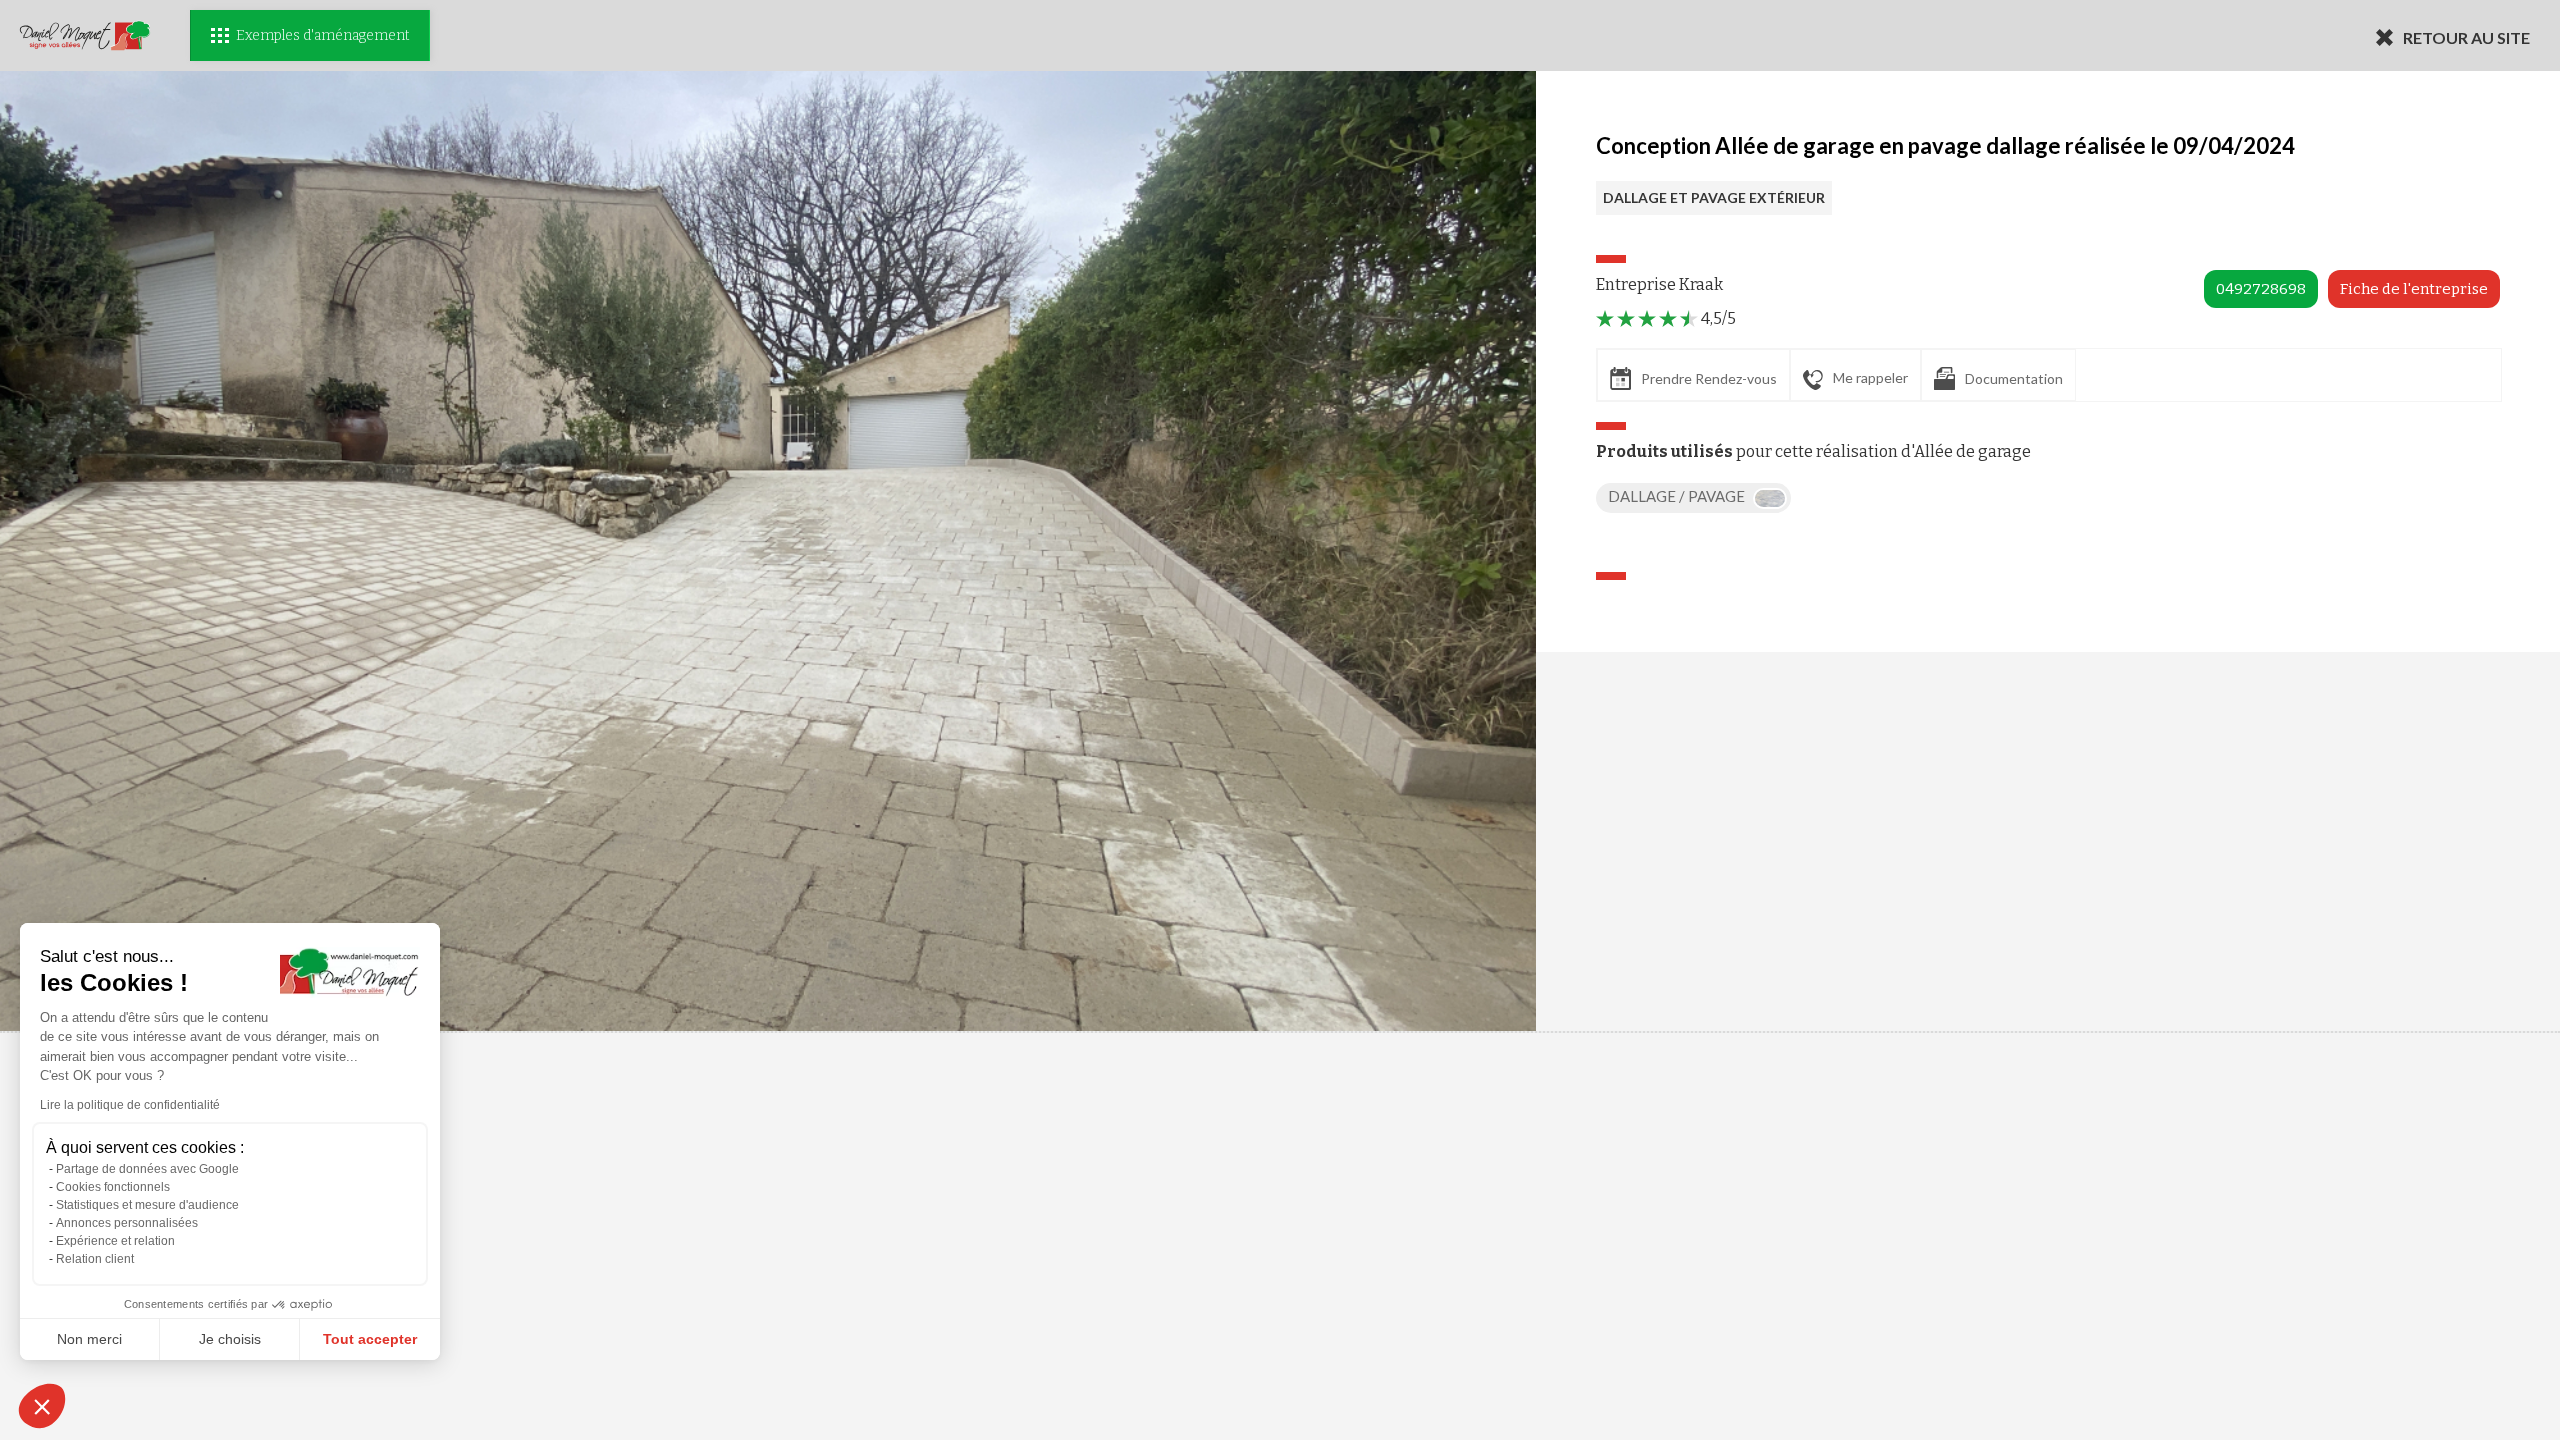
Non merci (89, 1339)
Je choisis (230, 1339)
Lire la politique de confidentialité (130, 1105)
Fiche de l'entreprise (2414, 289)
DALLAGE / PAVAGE (1678, 496)
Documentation (2014, 378)
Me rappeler (1870, 377)
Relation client (95, 1259)
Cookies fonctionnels (113, 1187)
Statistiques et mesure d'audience (147, 1205)
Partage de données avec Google (147, 1169)
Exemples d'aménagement (322, 35)
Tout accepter (370, 1339)
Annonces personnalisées (127, 1223)
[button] (42, 1406)
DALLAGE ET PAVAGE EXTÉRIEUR (1714, 197)
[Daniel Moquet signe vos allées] (85, 35)
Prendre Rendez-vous (1709, 378)
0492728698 (2261, 289)
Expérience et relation (115, 1241)
